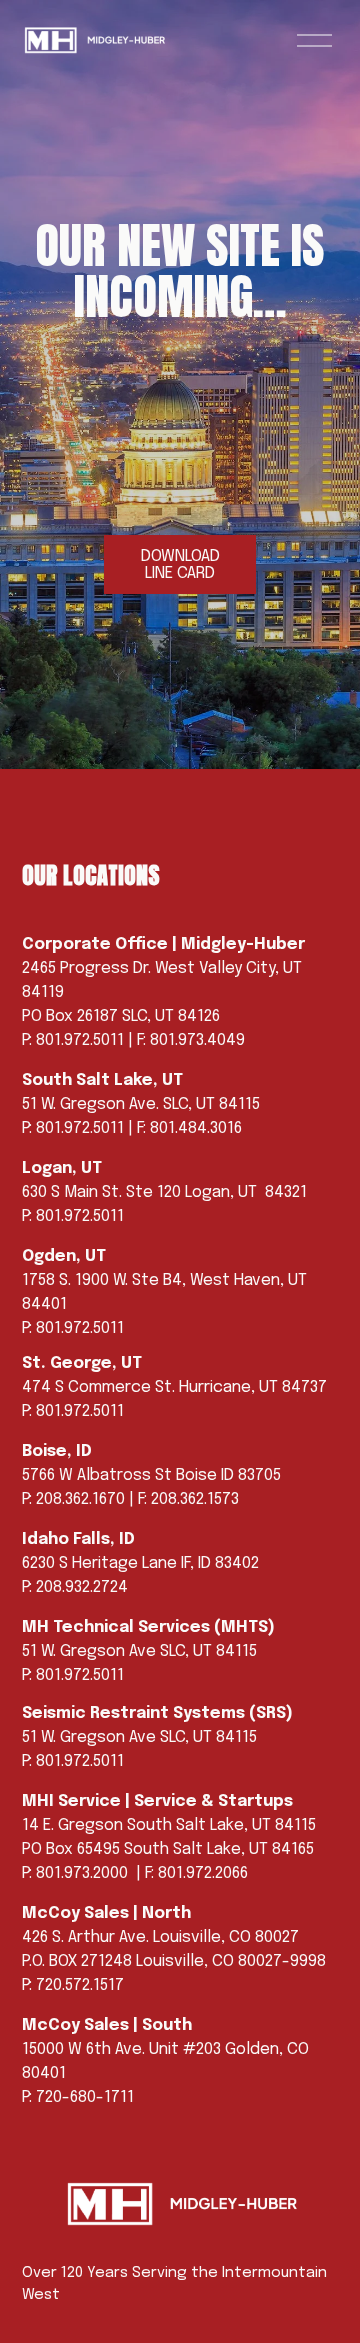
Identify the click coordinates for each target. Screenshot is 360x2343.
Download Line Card (180, 565)
